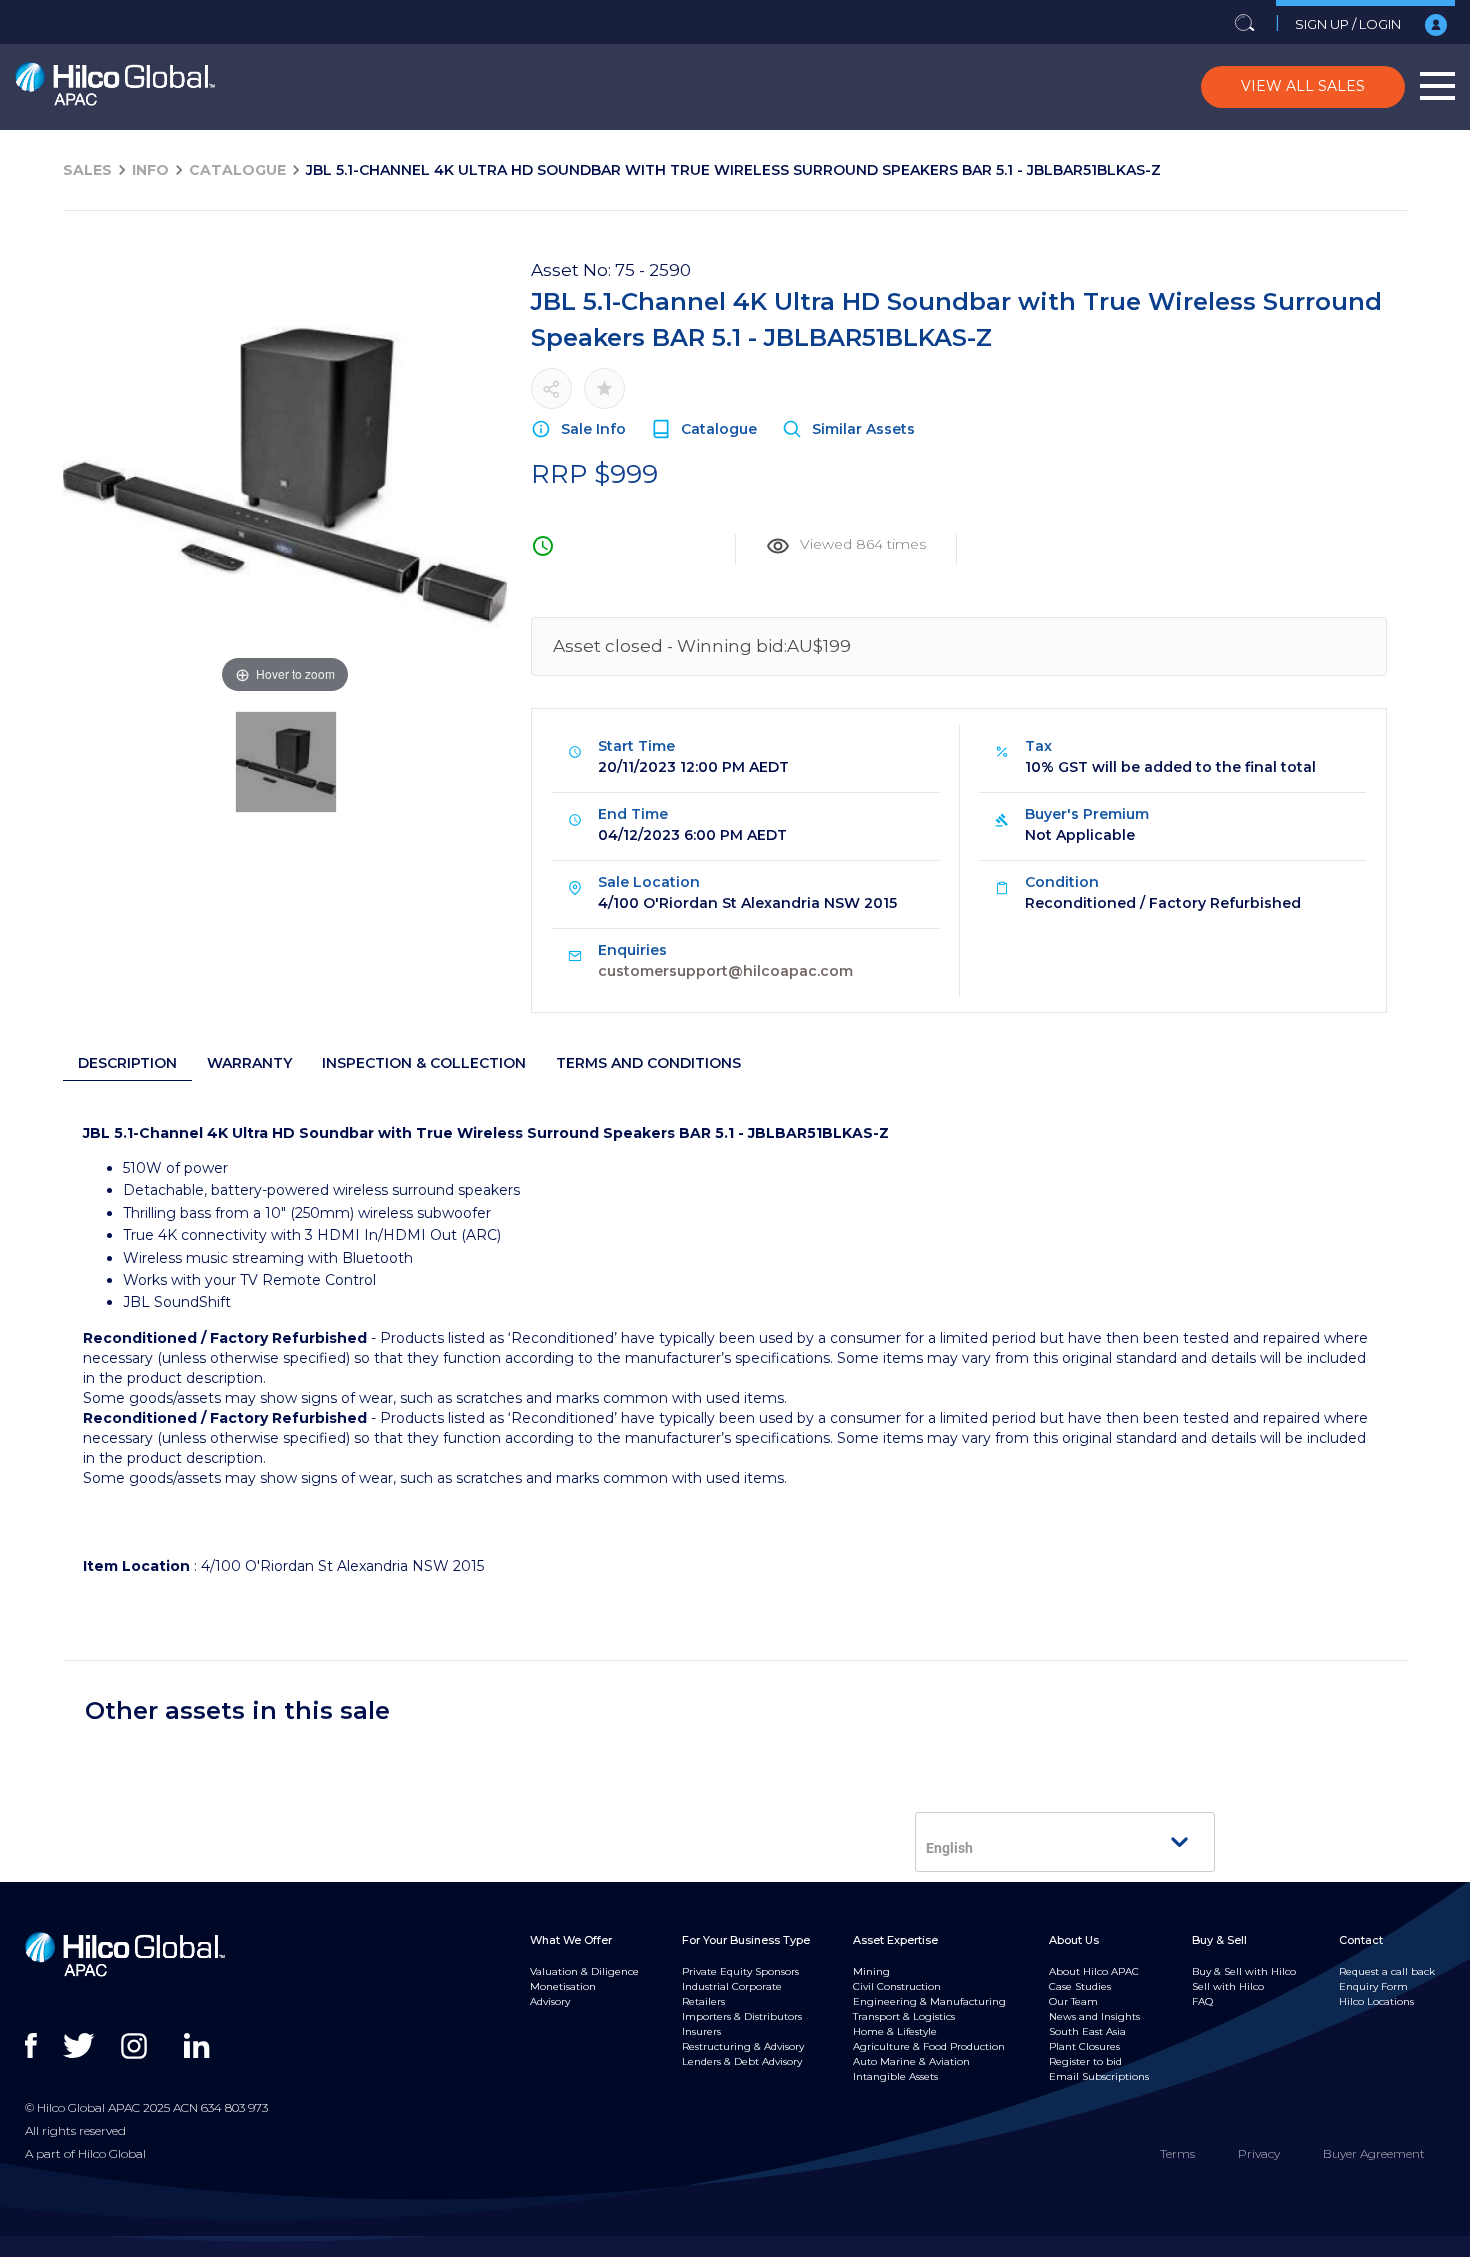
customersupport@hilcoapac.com (725, 971)
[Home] (115, 87)
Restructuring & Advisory (743, 2046)
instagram (138, 2046)
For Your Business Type (746, 1940)
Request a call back (1387, 1971)
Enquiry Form (1373, 1986)
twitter (80, 2046)
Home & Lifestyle (895, 2031)
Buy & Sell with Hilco (1244, 1971)
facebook (42, 2046)
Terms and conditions (648, 1063)
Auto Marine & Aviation (911, 2061)
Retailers (703, 2001)
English (949, 1848)
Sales (87, 170)
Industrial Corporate (732, 1986)
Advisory (550, 2001)
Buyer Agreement (1374, 2153)
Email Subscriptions (1099, 2076)
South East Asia (1087, 2031)
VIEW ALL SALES (1303, 86)
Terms (1177, 2153)
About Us (1074, 1940)
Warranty (249, 1063)
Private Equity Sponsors (740, 1971)
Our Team (1073, 2001)
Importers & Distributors (742, 2016)
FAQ (1202, 2001)
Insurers (701, 2031)
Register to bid (1085, 2061)
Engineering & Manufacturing (929, 2001)
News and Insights (1094, 2016)
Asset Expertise (895, 1940)
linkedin (201, 2046)
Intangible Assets (895, 2076)
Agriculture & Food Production (929, 2046)
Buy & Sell (1219, 1940)
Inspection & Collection (424, 1063)
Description (127, 1063)
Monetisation (563, 1986)
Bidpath (730, 2246)
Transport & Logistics (904, 2016)
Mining (871, 1971)
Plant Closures (1084, 2046)
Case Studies (1080, 1986)
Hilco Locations (1376, 2001)
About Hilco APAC (1094, 1971)
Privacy (1259, 2153)
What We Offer (571, 1940)
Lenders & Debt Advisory (742, 2061)
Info (150, 170)
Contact (1361, 1940)
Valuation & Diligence (584, 1971)
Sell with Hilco (1228, 1986)
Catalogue (237, 170)
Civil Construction (897, 1986)
